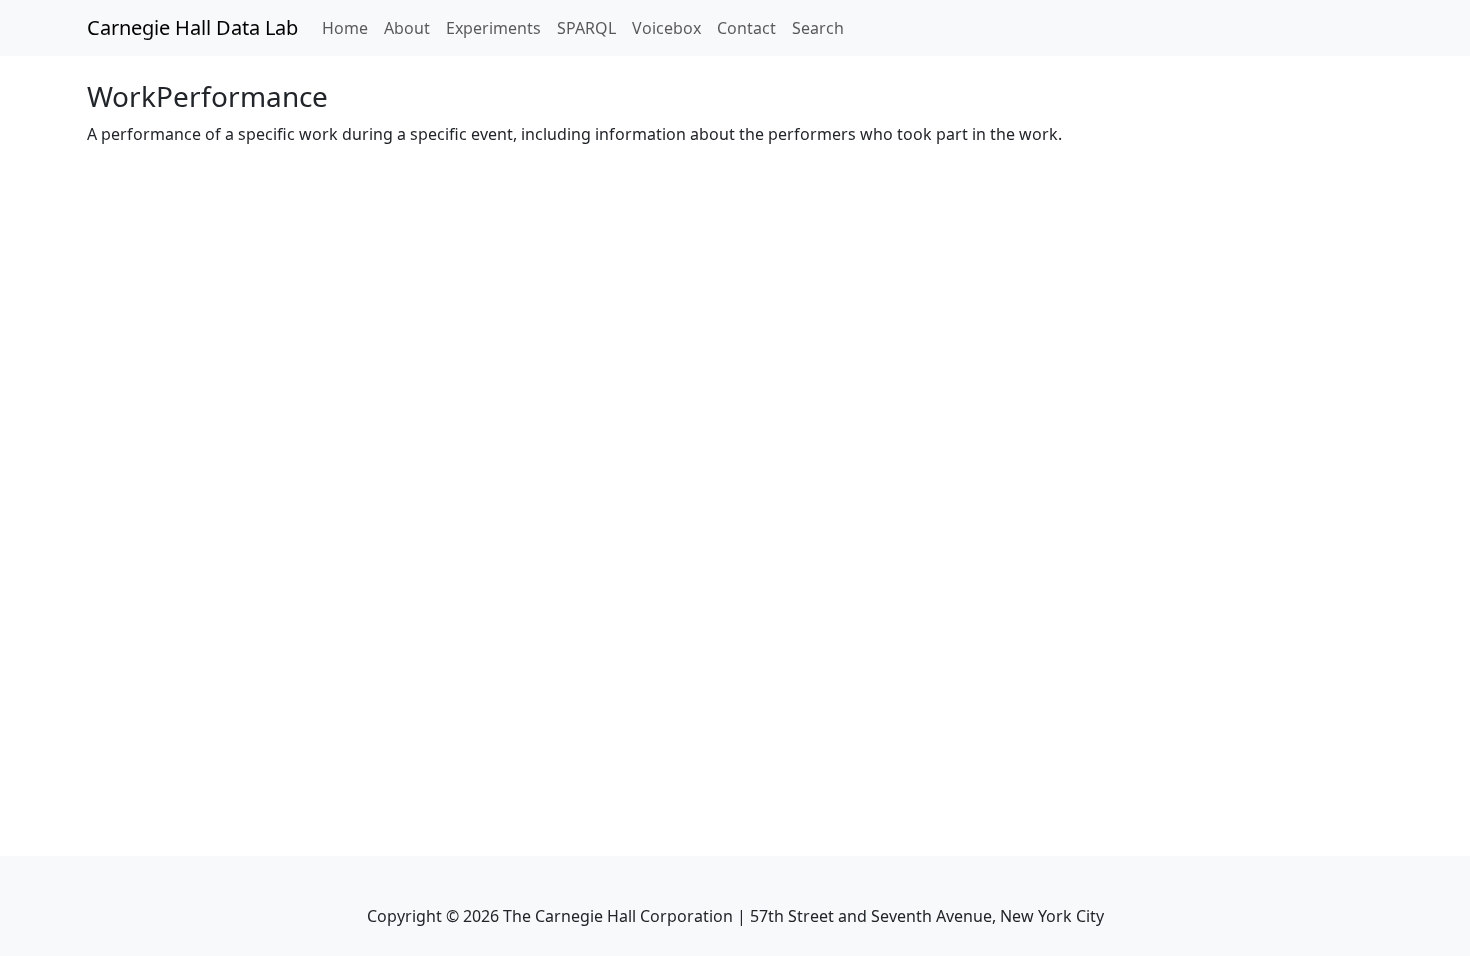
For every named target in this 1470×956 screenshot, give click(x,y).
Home (349, 27)
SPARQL (586, 28)
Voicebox (666, 28)
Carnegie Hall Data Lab (192, 27)
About (407, 28)
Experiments (493, 28)
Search (818, 28)
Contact (746, 28)
